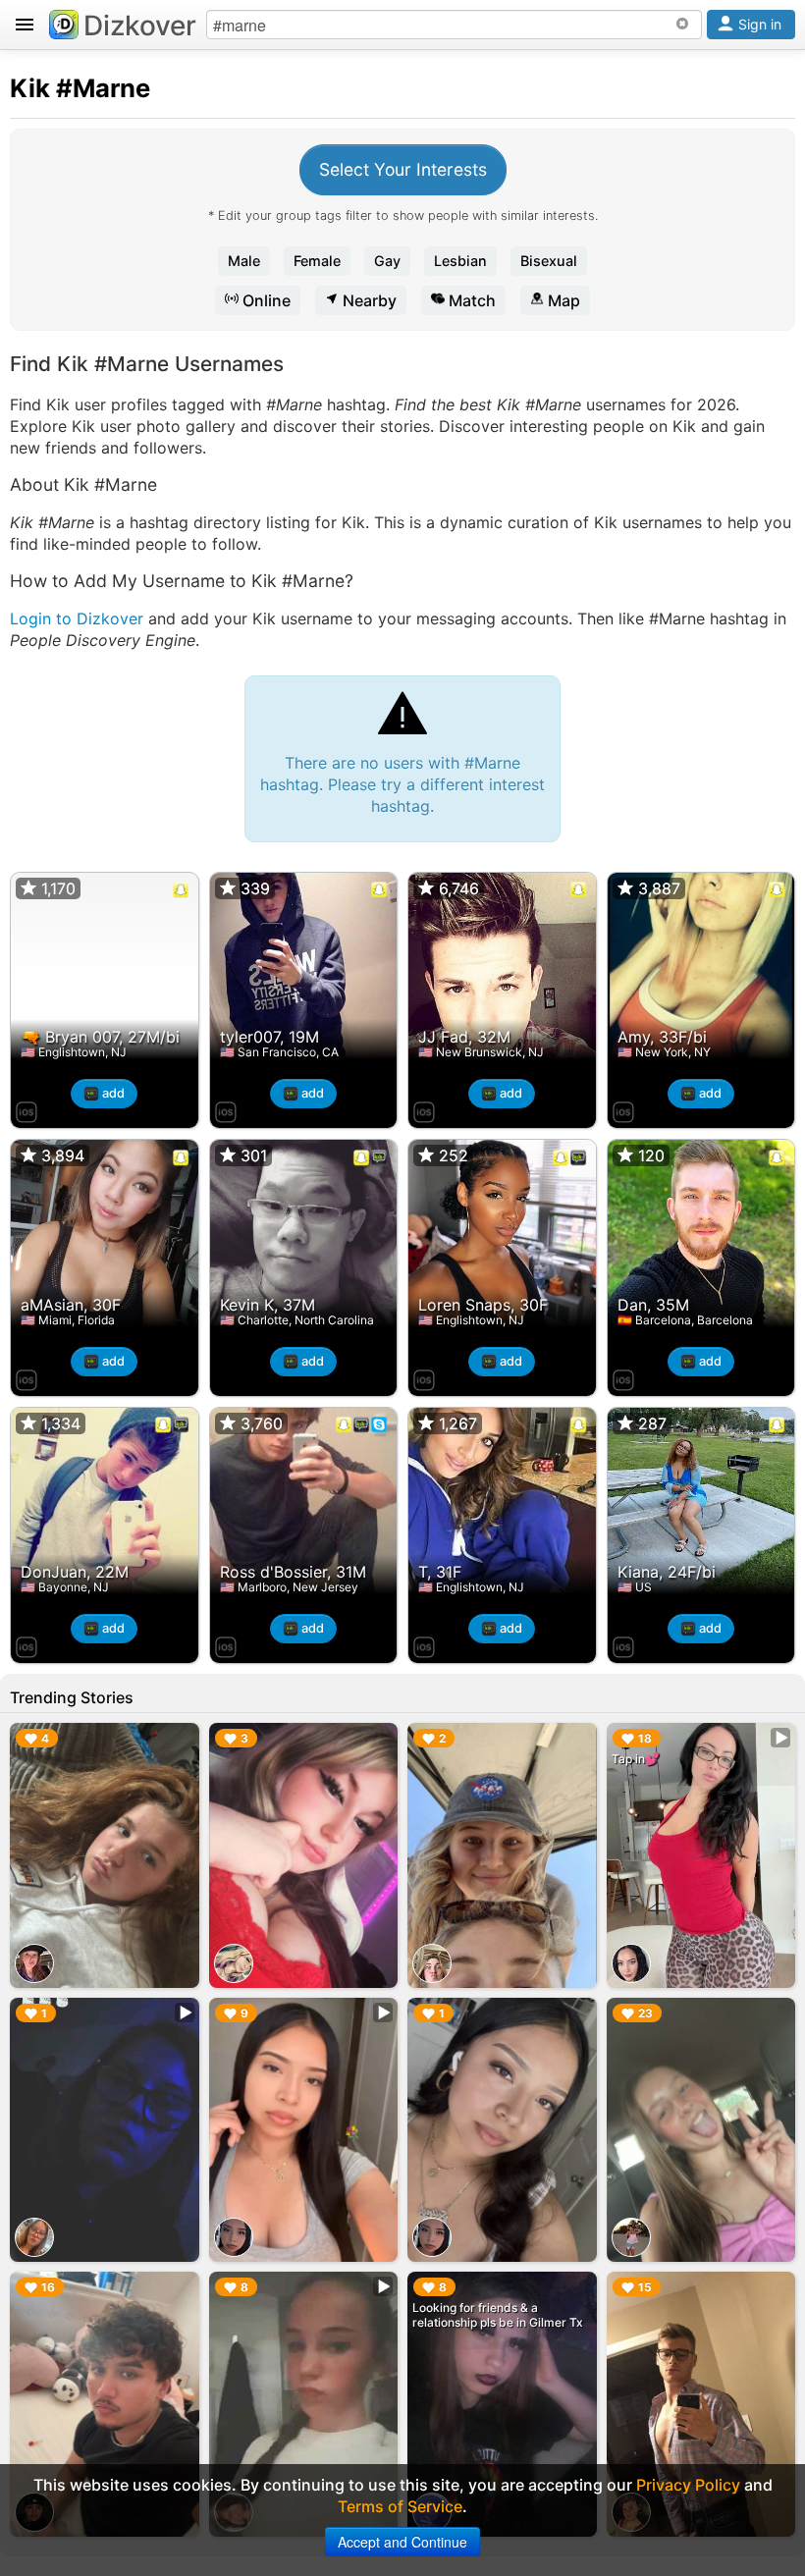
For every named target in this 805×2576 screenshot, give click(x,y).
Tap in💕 (636, 1759)
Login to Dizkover (77, 618)
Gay (387, 261)
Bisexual (549, 261)
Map (562, 300)
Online (265, 300)
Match (470, 300)
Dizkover (140, 26)
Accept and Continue (402, 2542)
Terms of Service (400, 2506)
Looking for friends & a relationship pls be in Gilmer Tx (498, 2315)
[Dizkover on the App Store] (27, 1109)
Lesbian (460, 261)
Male (244, 261)
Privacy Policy (688, 2485)
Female (317, 261)
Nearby (368, 300)
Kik (30, 88)
